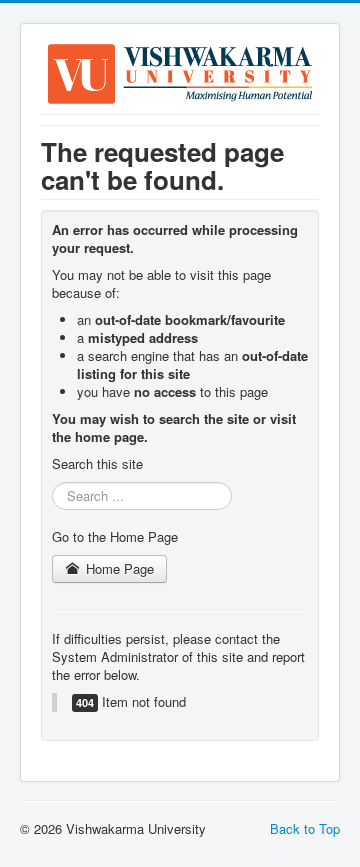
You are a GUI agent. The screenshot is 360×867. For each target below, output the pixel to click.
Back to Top (305, 828)
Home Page (118, 568)
